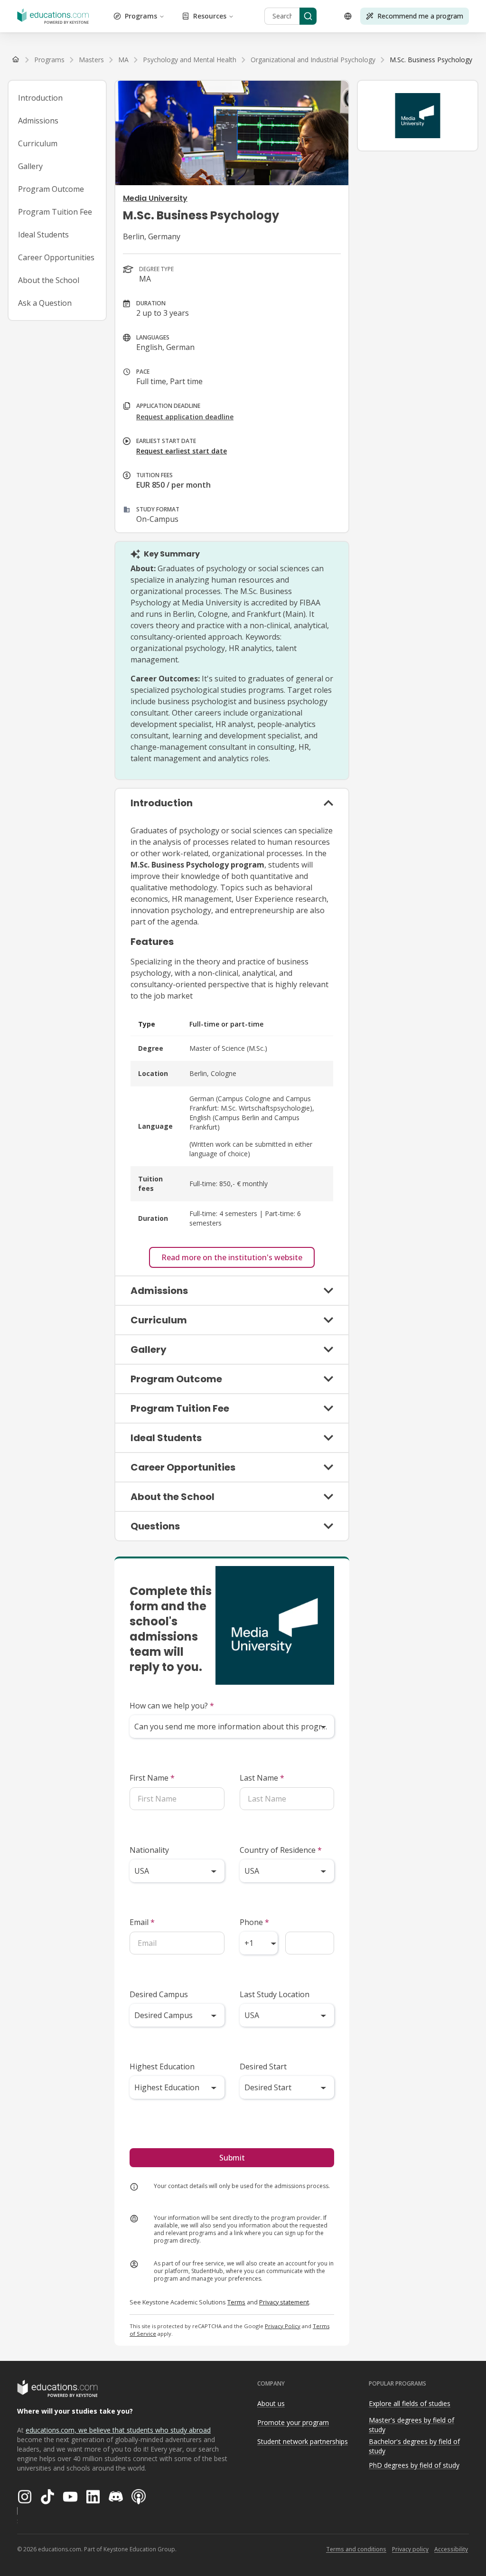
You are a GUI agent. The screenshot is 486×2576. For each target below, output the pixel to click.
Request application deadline (185, 417)
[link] (431, 60)
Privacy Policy (283, 2326)
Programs (141, 16)
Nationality (149, 1850)
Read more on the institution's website (232, 1257)
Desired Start (263, 2066)
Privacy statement (284, 2302)
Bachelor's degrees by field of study (414, 2446)
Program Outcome (51, 189)
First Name (152, 1778)
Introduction (40, 98)
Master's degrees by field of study (411, 2425)
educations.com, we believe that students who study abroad (118, 2430)
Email (142, 1922)
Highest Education (162, 2066)
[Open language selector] (348, 16)
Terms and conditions (356, 2549)
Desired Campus (159, 1994)
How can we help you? (172, 1706)
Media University (155, 198)
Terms (236, 2302)
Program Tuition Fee (55, 212)
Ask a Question (45, 303)
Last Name (262, 1778)
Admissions (38, 121)
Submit (232, 2158)
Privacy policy (410, 2549)
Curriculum (38, 143)
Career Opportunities (56, 257)
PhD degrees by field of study (414, 2465)
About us (271, 2403)
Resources (210, 16)
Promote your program (293, 2422)
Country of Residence (281, 1850)
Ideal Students (43, 235)
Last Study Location (275, 1994)
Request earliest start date (182, 451)
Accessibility (451, 2549)
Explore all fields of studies (410, 2403)
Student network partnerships (303, 2441)
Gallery (30, 166)
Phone (254, 1922)
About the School (49, 280)
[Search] (308, 16)
